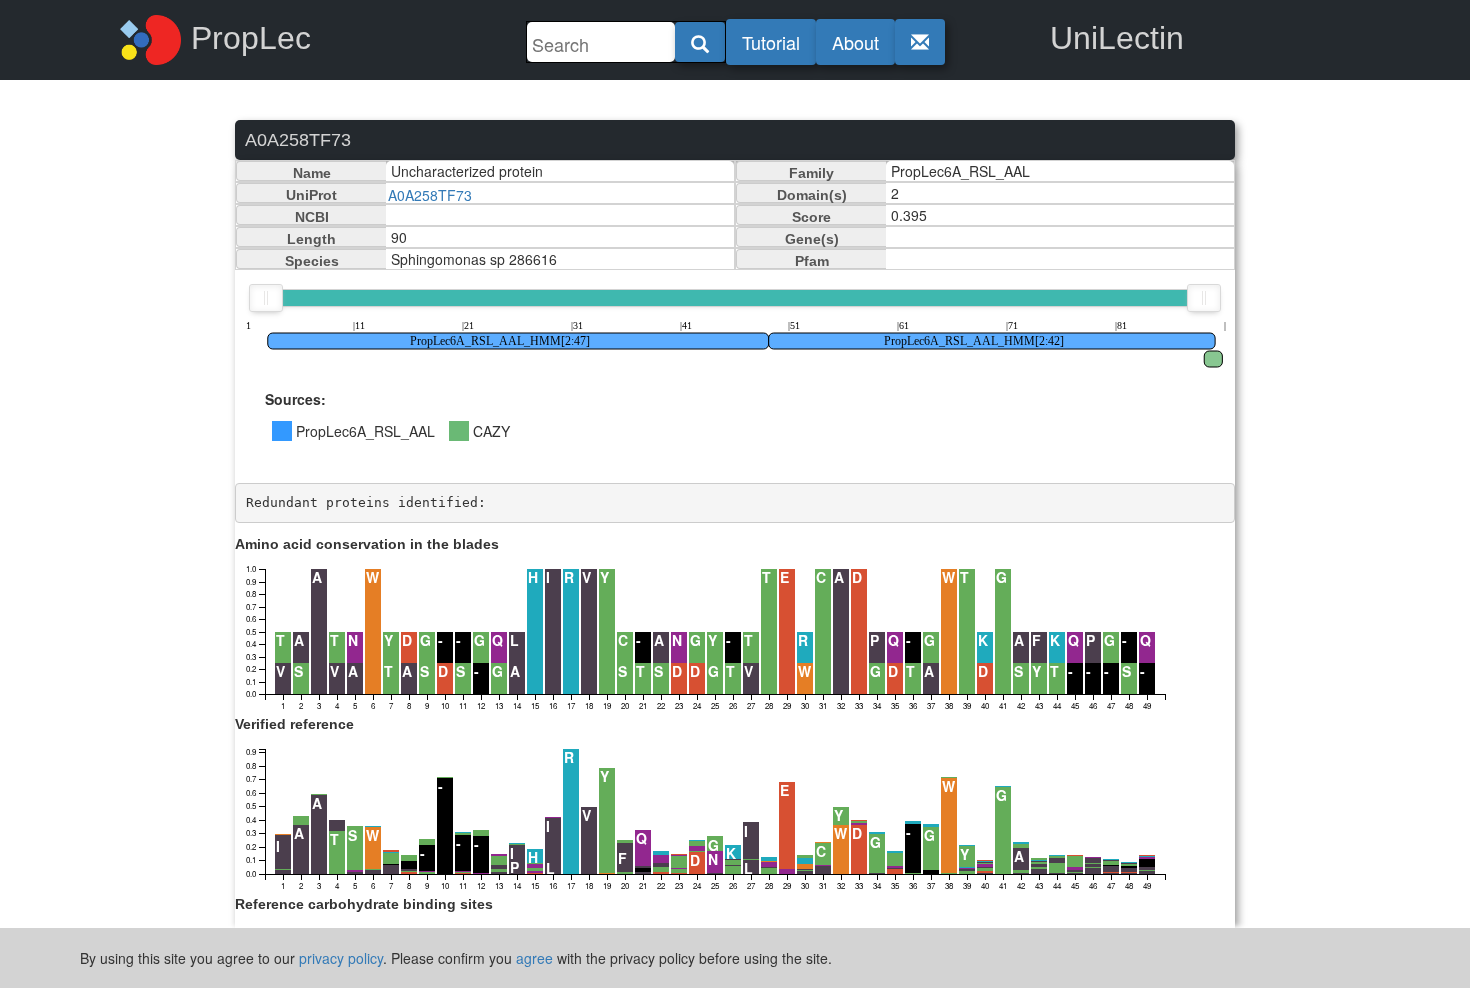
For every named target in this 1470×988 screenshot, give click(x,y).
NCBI (312, 217)
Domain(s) (812, 195)
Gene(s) (812, 239)
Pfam (812, 261)
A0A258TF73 (430, 195)
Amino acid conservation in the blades (367, 544)
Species (312, 261)
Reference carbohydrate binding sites (364, 904)
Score (811, 217)
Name (312, 173)
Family (811, 173)
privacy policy (341, 958)
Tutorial (771, 42)
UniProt (311, 195)
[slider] (266, 298)
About (855, 42)
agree (534, 958)
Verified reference (294, 724)
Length (311, 239)
